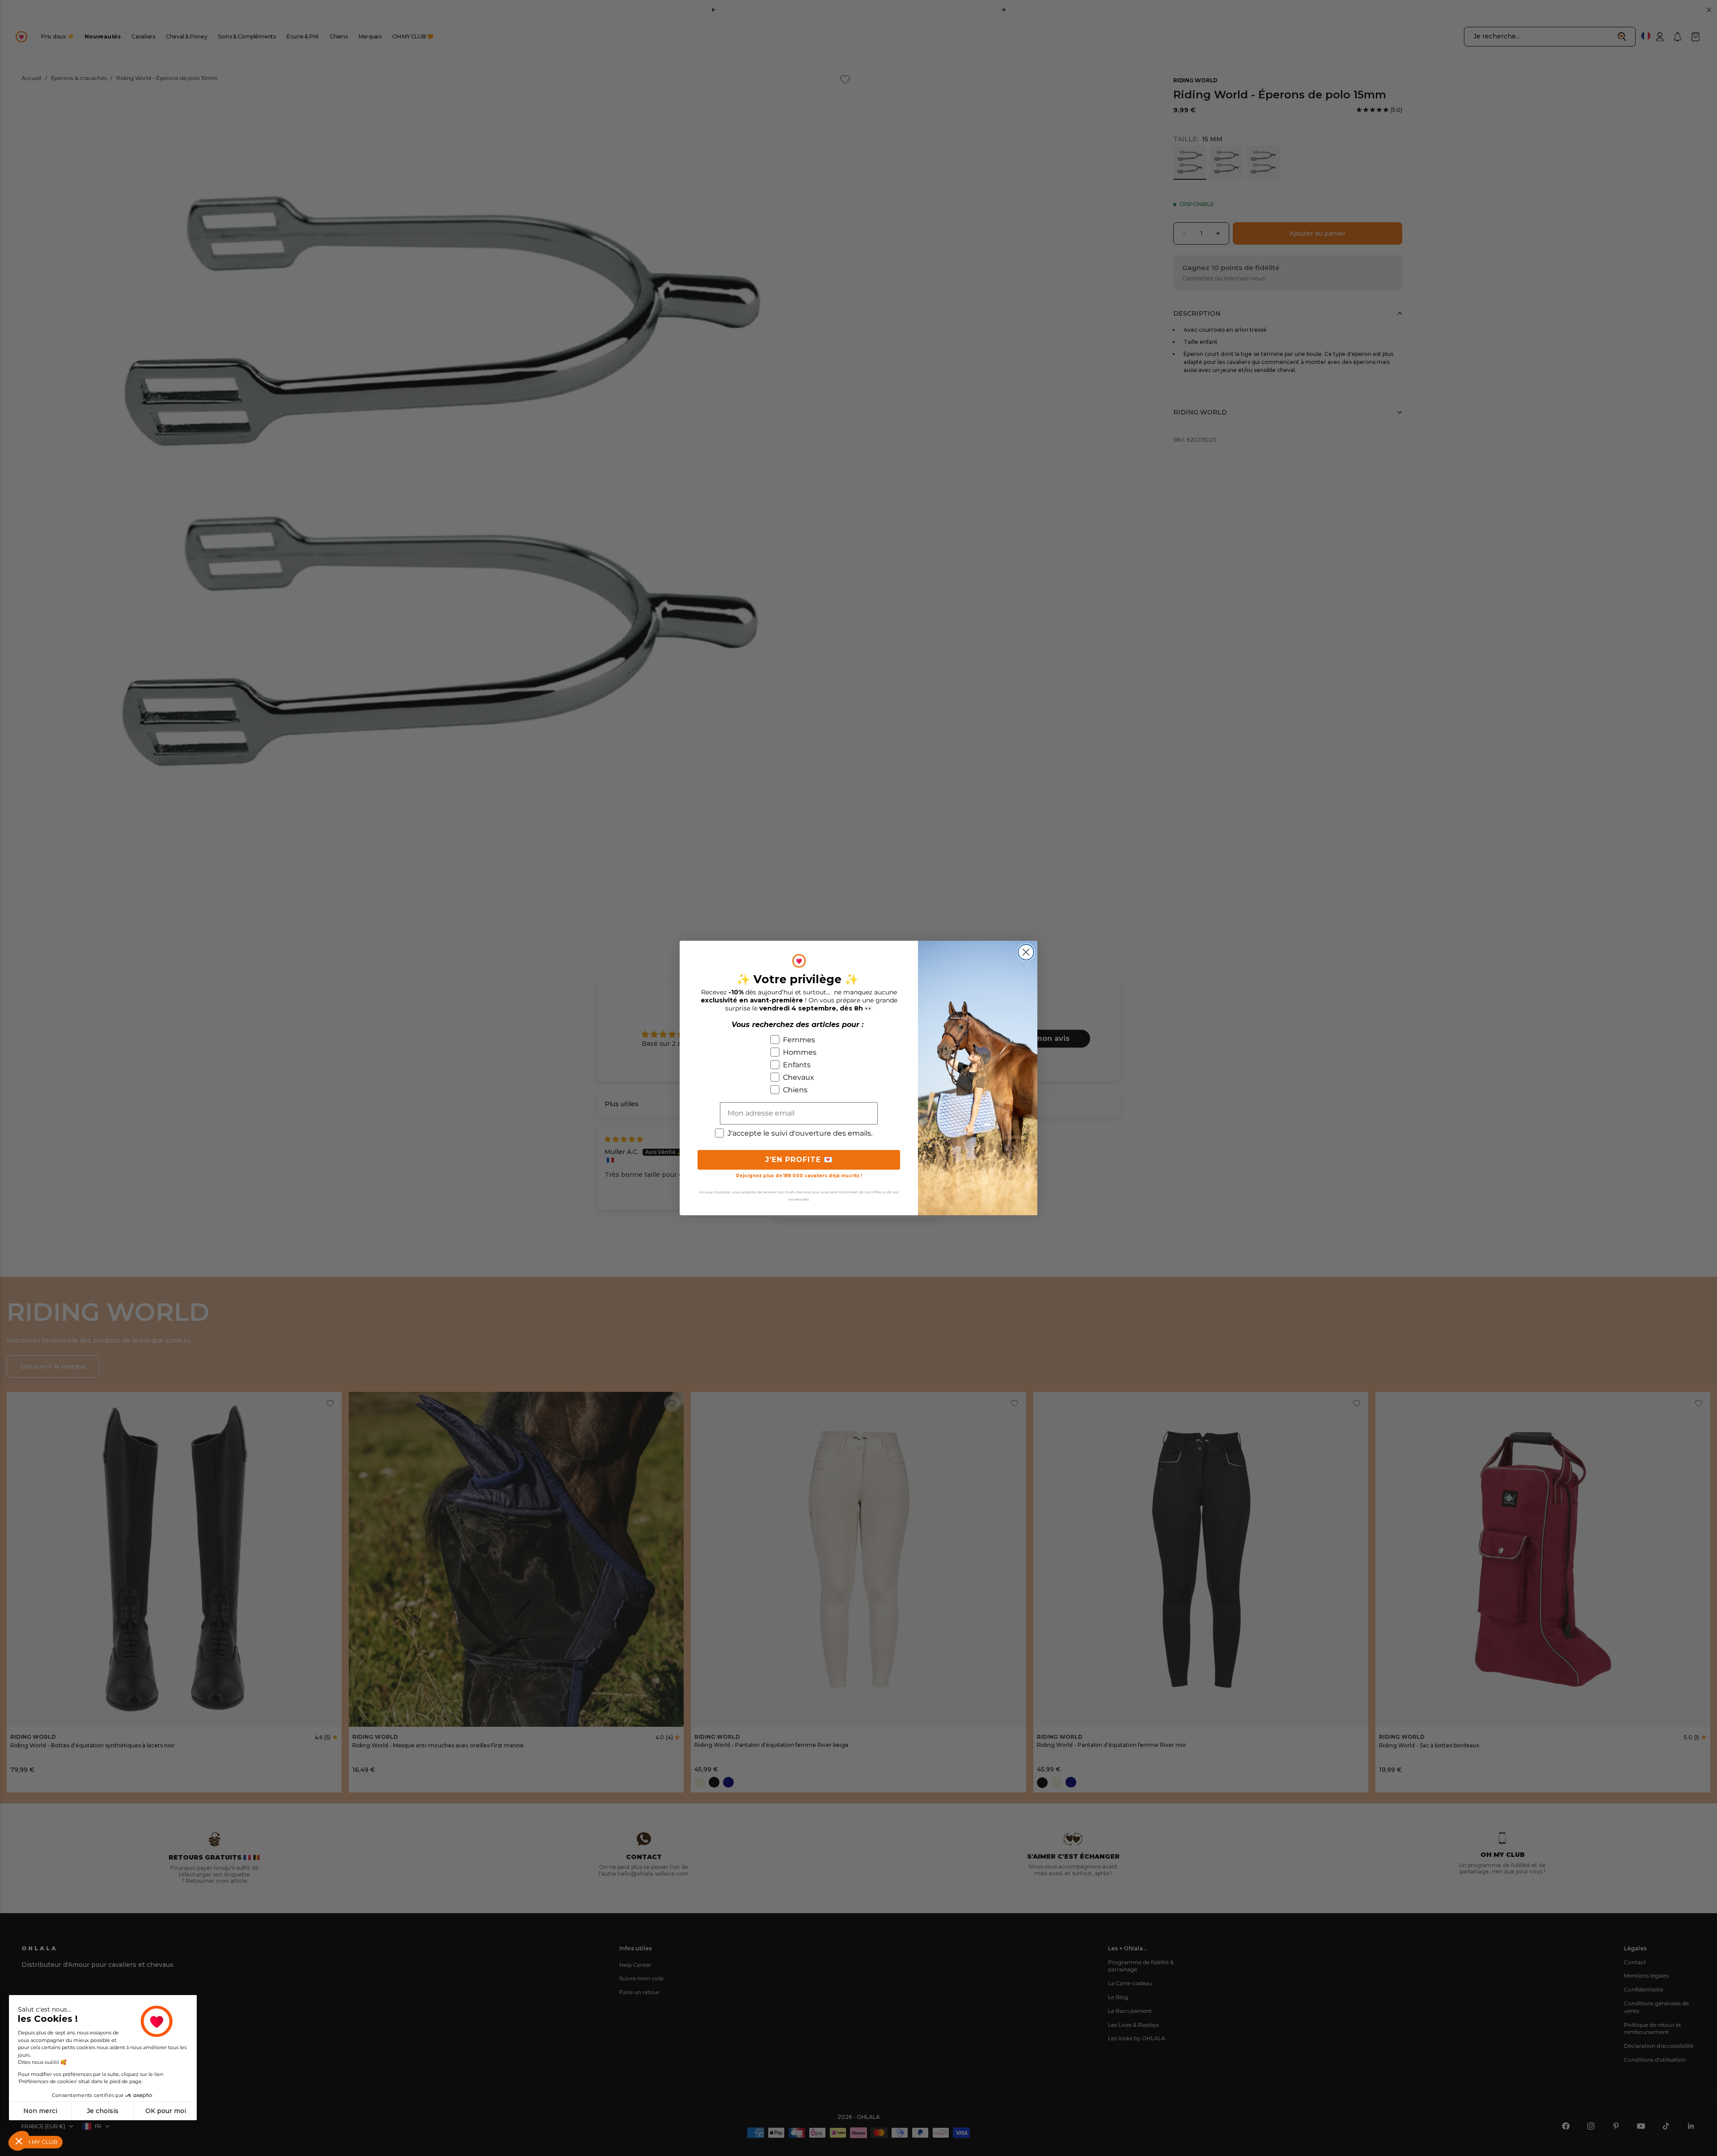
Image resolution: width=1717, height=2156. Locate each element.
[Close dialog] (1026, 952)
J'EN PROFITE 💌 (799, 1160)
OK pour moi (166, 2111)
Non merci (40, 2111)
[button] (19, 2141)
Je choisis (103, 2111)
